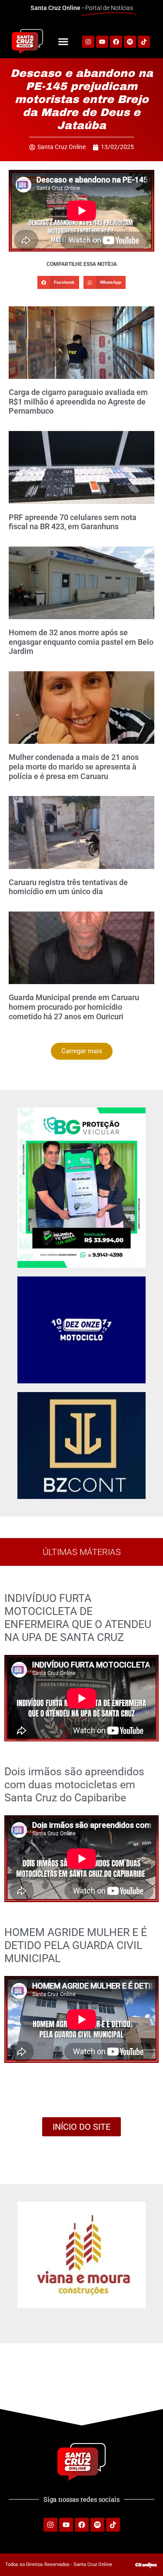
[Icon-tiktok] (144, 42)
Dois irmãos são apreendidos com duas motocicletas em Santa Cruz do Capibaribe (74, 1785)
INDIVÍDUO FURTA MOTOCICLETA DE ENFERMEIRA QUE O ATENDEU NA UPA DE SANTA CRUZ (78, 1618)
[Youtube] (66, 2525)
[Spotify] (130, 42)
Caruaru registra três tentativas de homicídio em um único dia (68, 887)
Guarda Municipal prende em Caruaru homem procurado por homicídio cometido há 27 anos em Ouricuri (74, 1007)
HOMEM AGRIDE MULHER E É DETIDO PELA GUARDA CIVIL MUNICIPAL (76, 1945)
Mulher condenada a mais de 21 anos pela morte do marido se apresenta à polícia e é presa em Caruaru (74, 766)
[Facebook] (116, 42)
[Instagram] (50, 2525)
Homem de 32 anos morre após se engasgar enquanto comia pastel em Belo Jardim (81, 642)
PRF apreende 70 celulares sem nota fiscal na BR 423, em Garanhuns (73, 522)
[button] (63, 42)
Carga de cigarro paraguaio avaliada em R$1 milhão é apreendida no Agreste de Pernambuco (78, 401)
